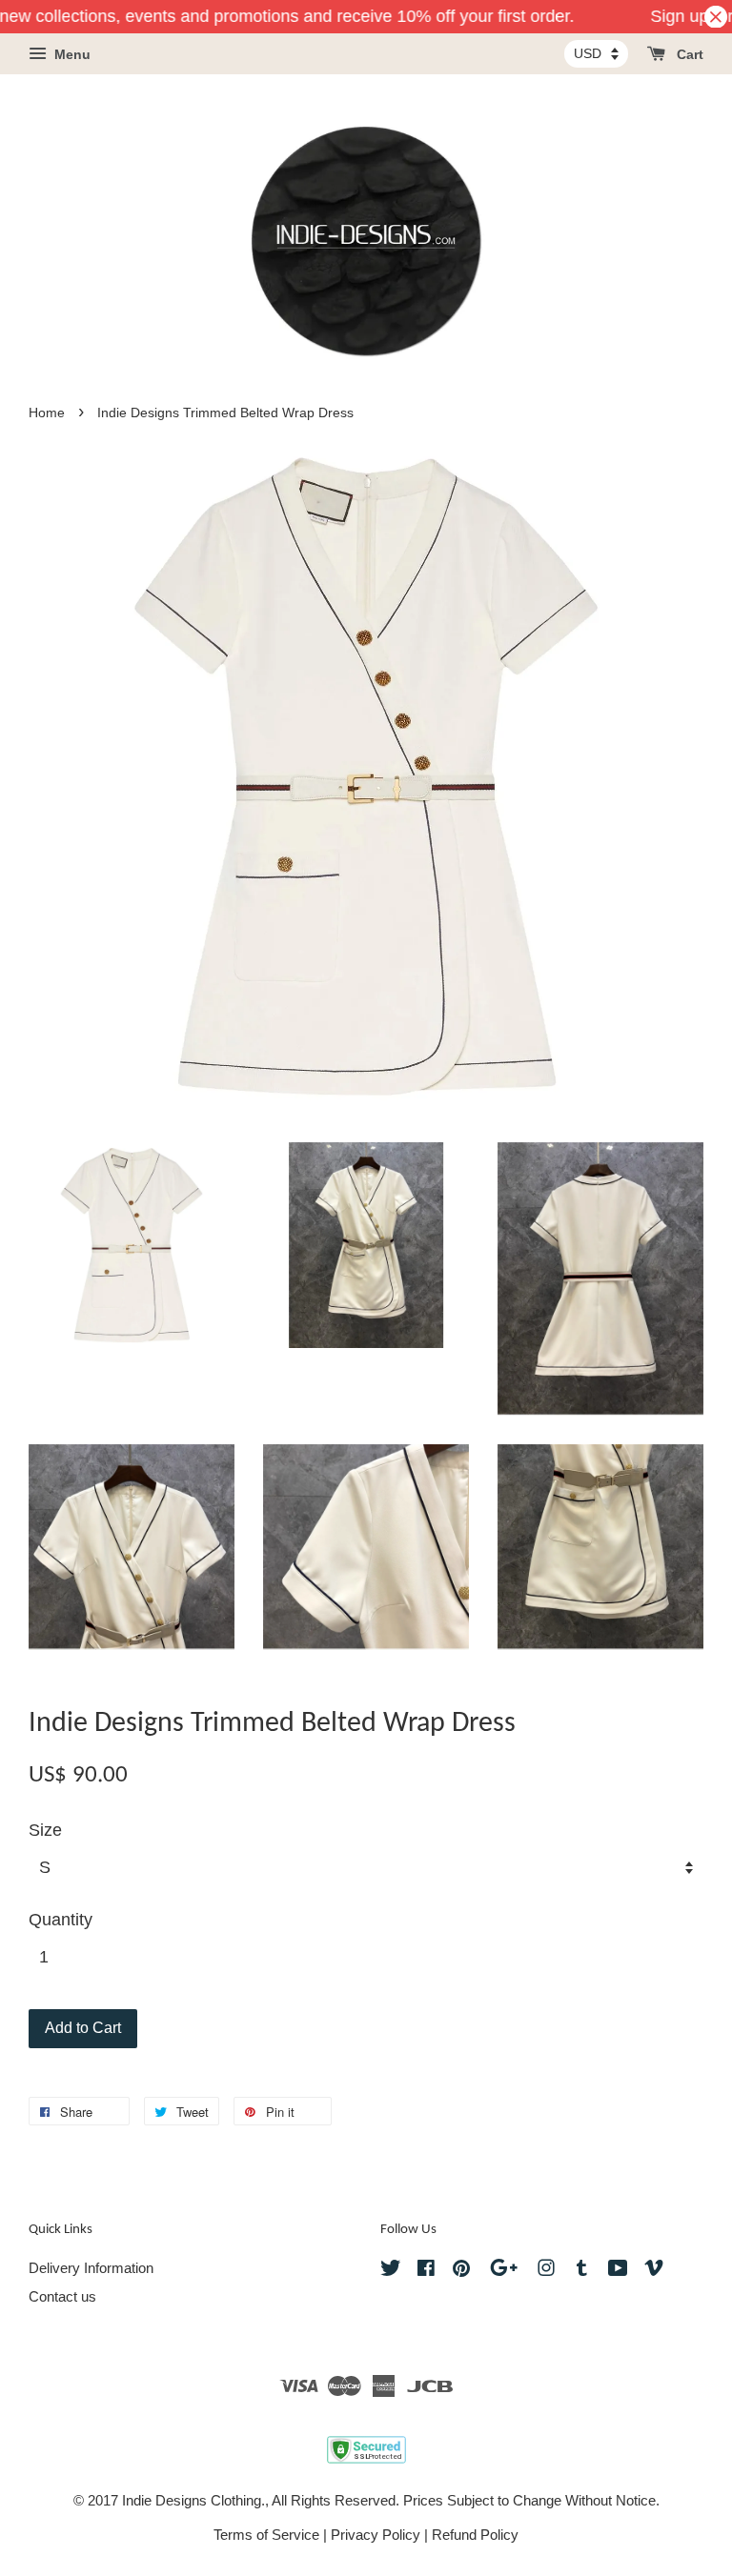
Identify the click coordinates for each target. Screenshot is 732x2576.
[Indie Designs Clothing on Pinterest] (461, 2271)
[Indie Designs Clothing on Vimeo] (654, 2271)
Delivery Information (91, 2268)
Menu (71, 55)
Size (45, 1830)
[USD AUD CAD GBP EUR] (596, 53)
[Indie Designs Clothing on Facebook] (426, 2271)
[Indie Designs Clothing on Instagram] (546, 2271)
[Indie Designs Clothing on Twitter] (391, 2271)
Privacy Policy (376, 2535)
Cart (688, 55)
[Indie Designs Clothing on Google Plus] (504, 2271)
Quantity (61, 1920)
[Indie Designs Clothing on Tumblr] (582, 2271)
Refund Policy (475, 2535)
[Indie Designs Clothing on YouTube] (618, 2271)
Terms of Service (266, 2535)
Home (47, 413)
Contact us (62, 2296)
